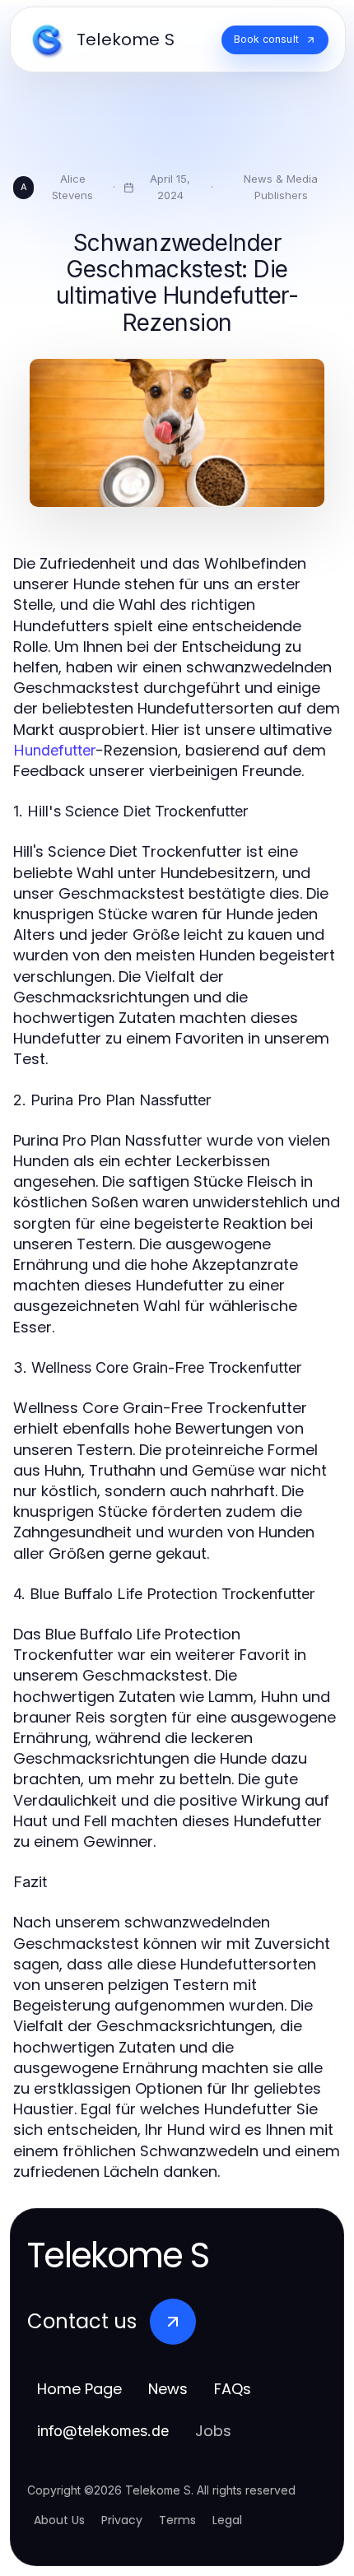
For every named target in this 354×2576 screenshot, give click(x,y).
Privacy (122, 2520)
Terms (177, 2520)
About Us (59, 2520)
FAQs (233, 2389)
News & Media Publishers (281, 187)
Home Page (79, 2389)
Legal (227, 2520)
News (168, 2389)
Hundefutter (54, 750)
